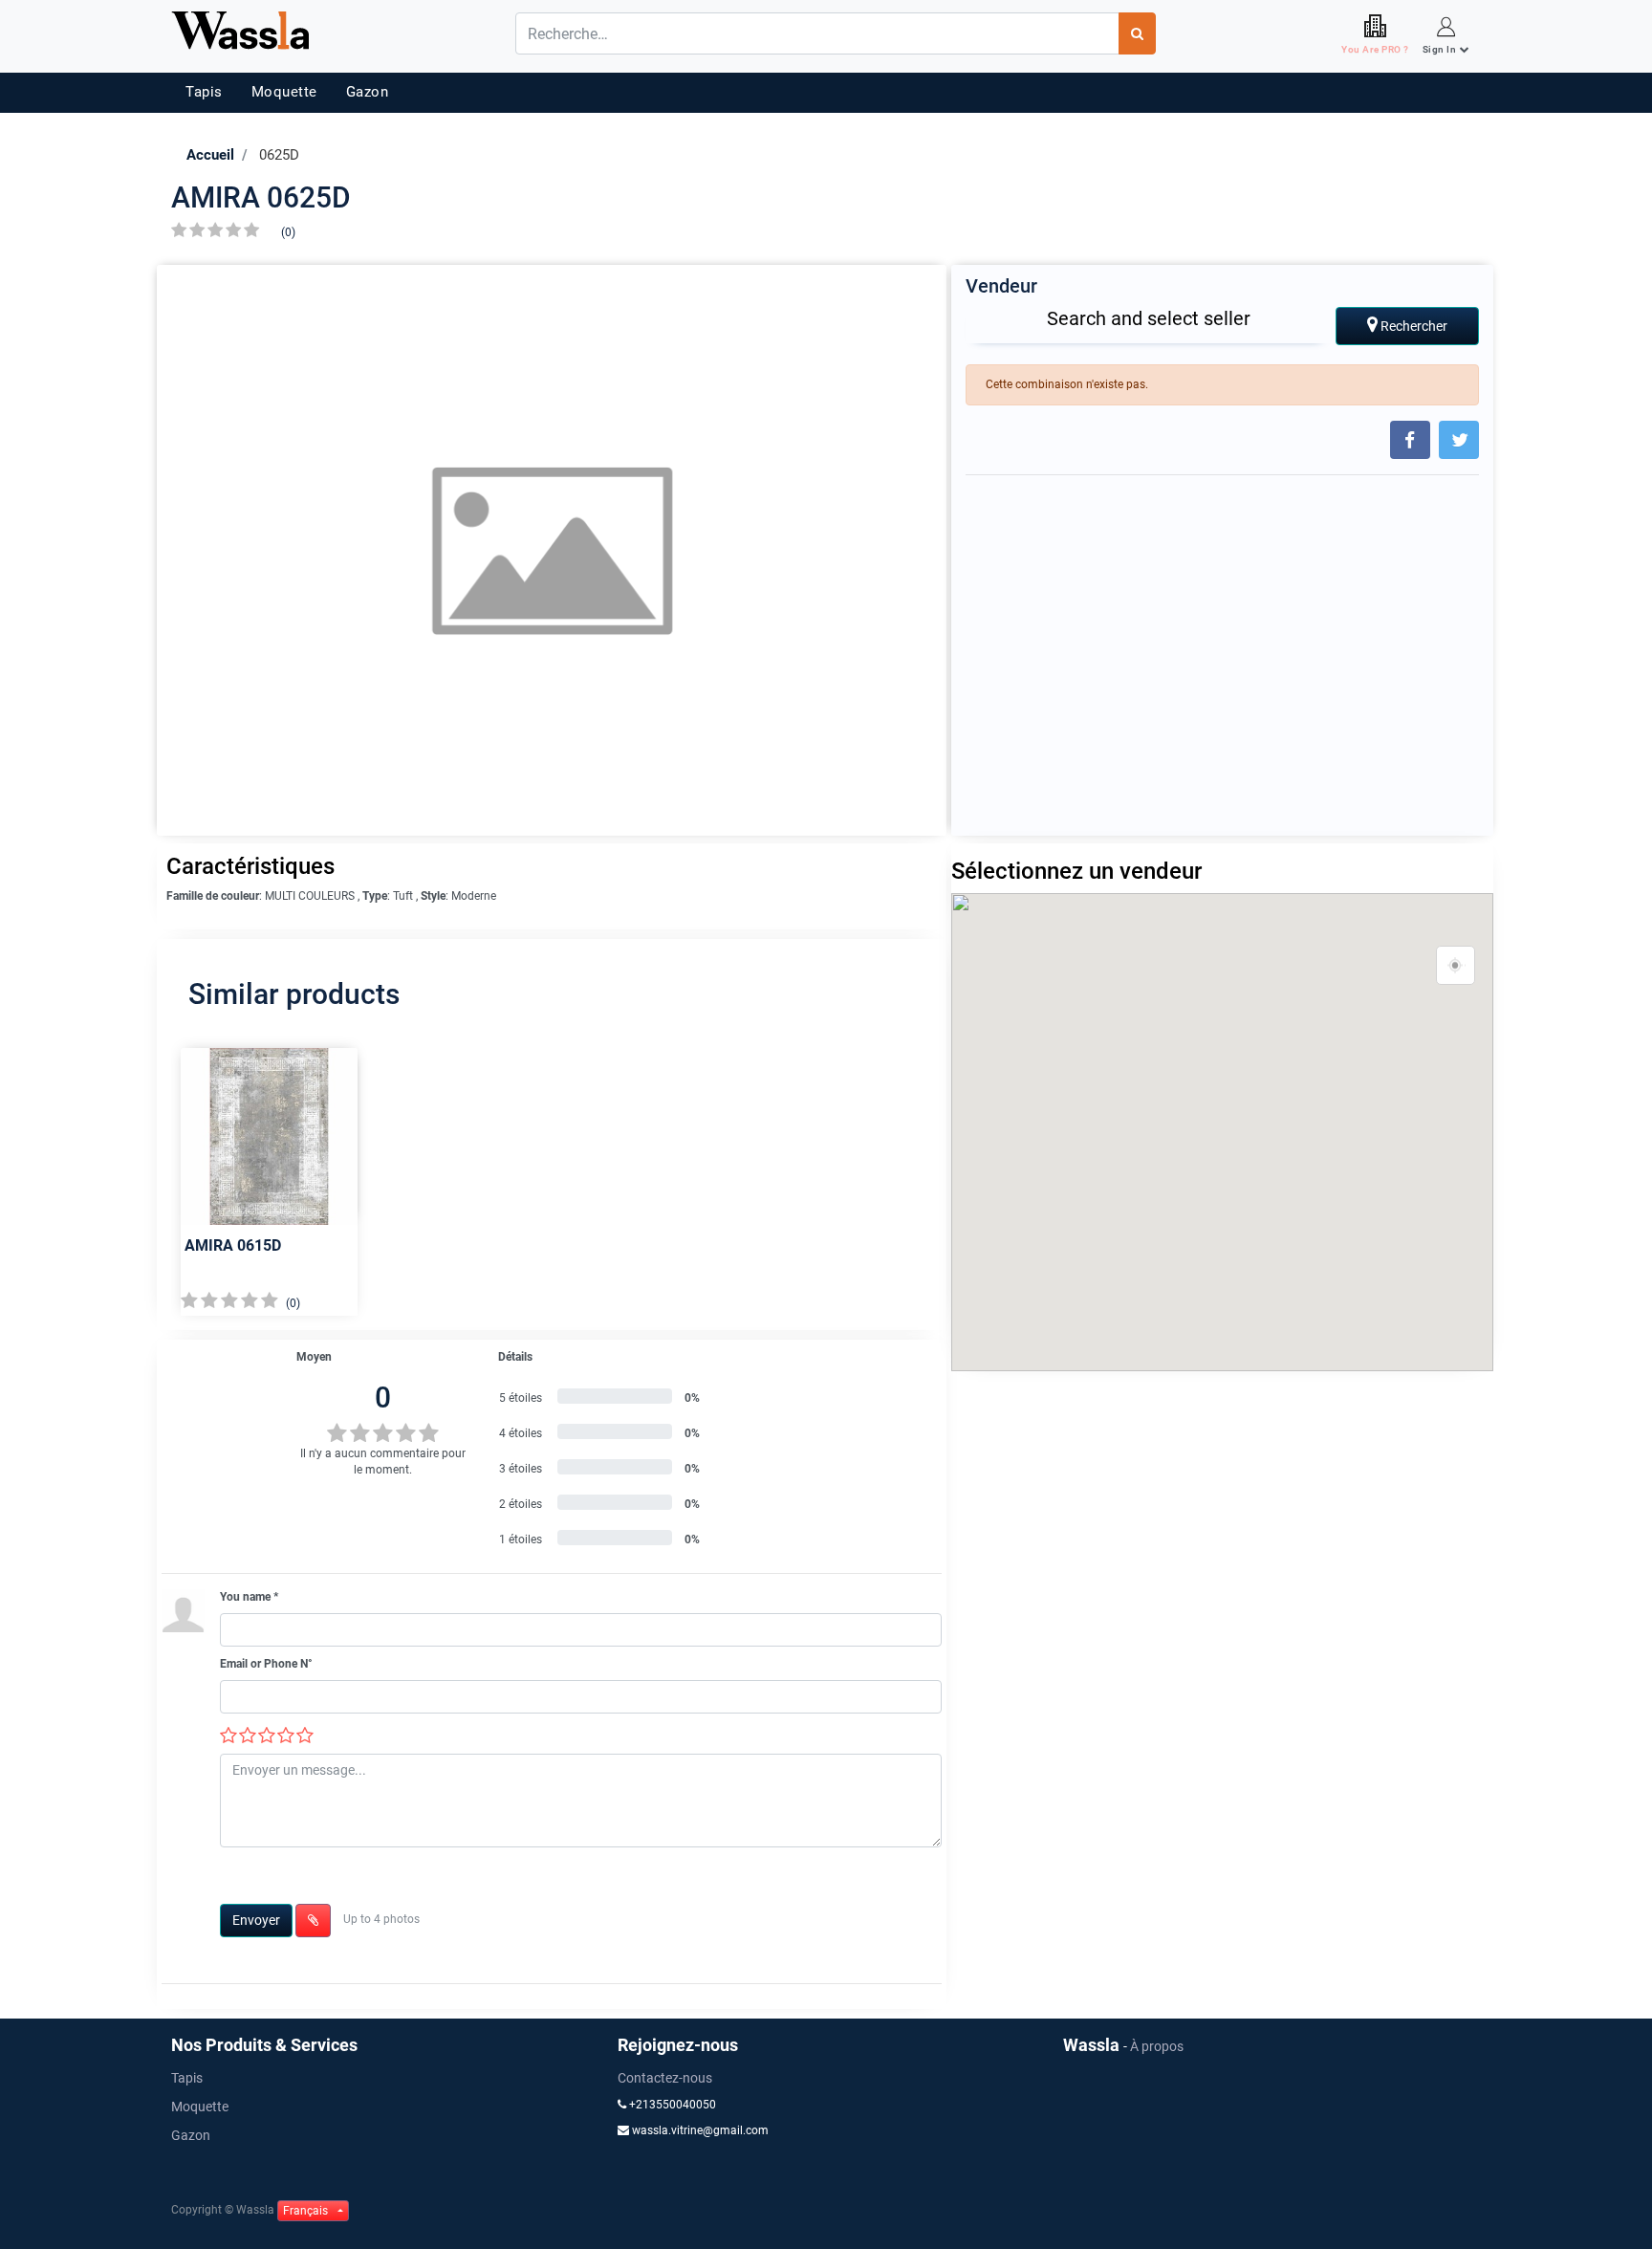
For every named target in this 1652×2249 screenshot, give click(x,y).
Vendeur (1001, 286)
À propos (1157, 2046)
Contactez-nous (665, 2078)
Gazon (368, 92)
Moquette (284, 92)
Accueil (210, 155)
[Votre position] (1456, 966)
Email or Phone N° (266, 1664)
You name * (249, 1597)
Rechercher (1413, 326)
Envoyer (256, 1920)
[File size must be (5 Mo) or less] (313, 1921)
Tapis (204, 92)
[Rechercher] (1137, 33)
